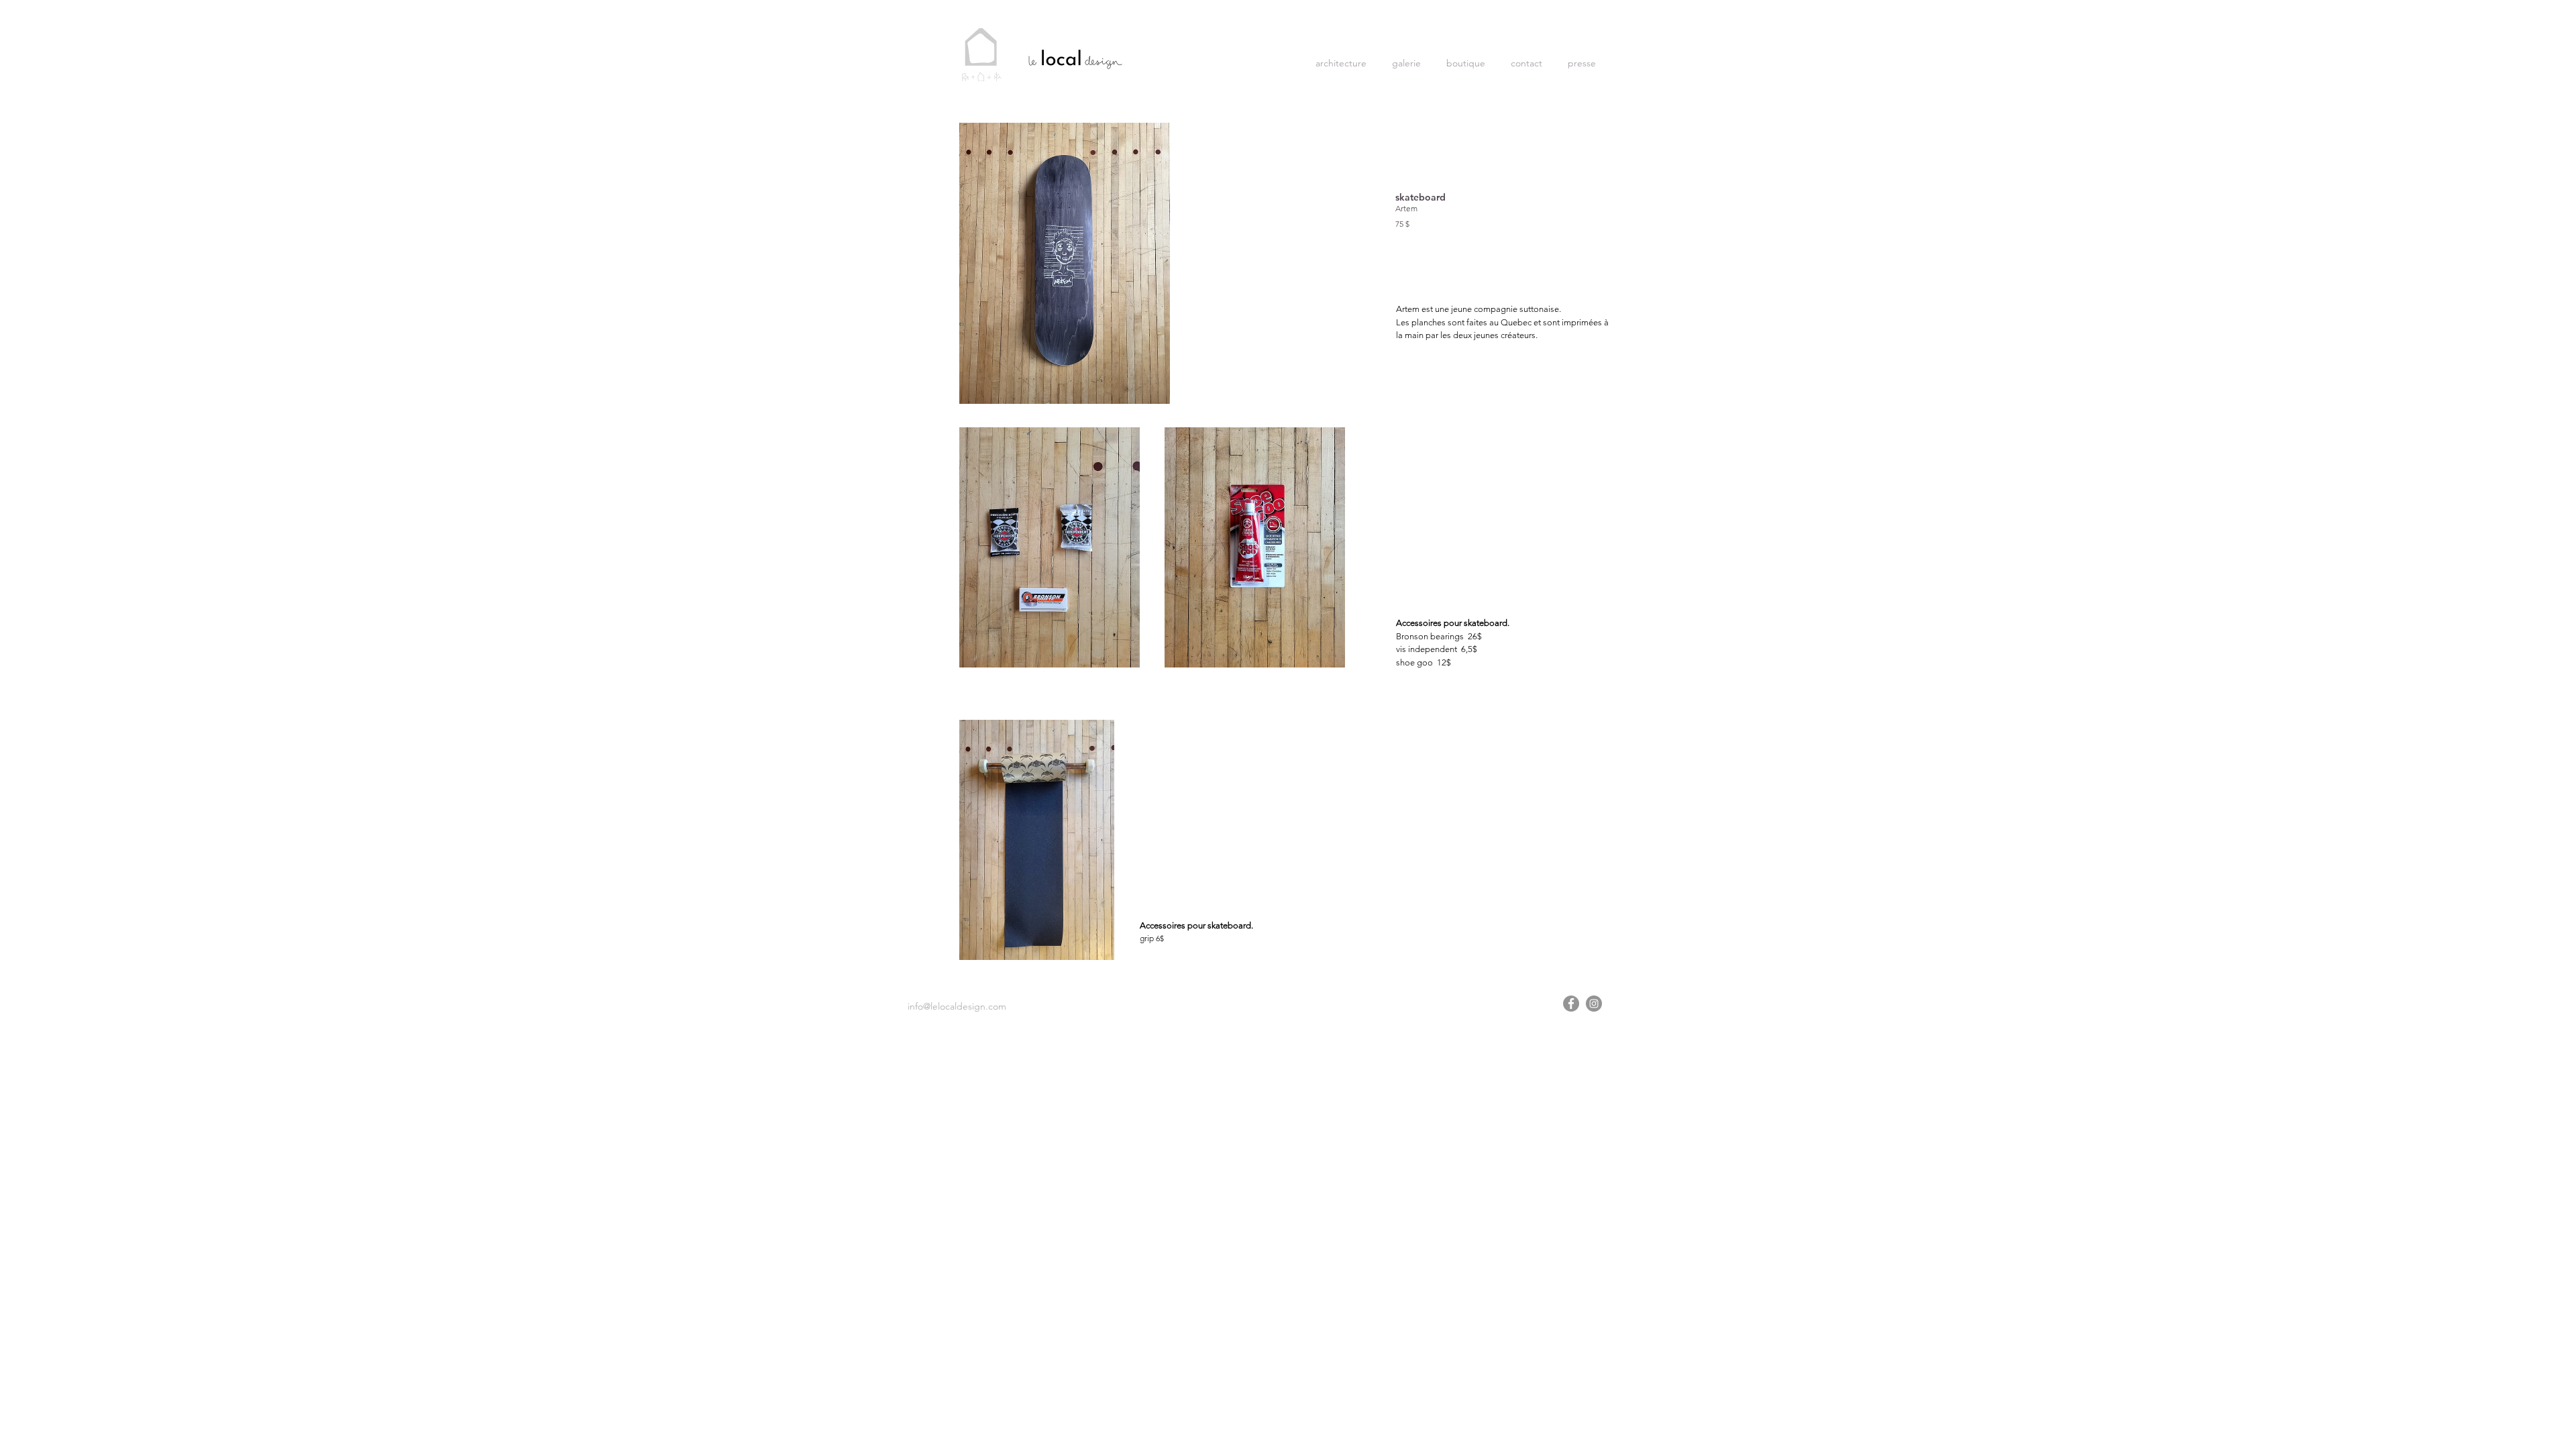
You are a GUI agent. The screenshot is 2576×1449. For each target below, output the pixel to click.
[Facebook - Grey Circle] (1571, 1004)
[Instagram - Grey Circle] (1594, 1004)
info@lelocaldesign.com (957, 1006)
